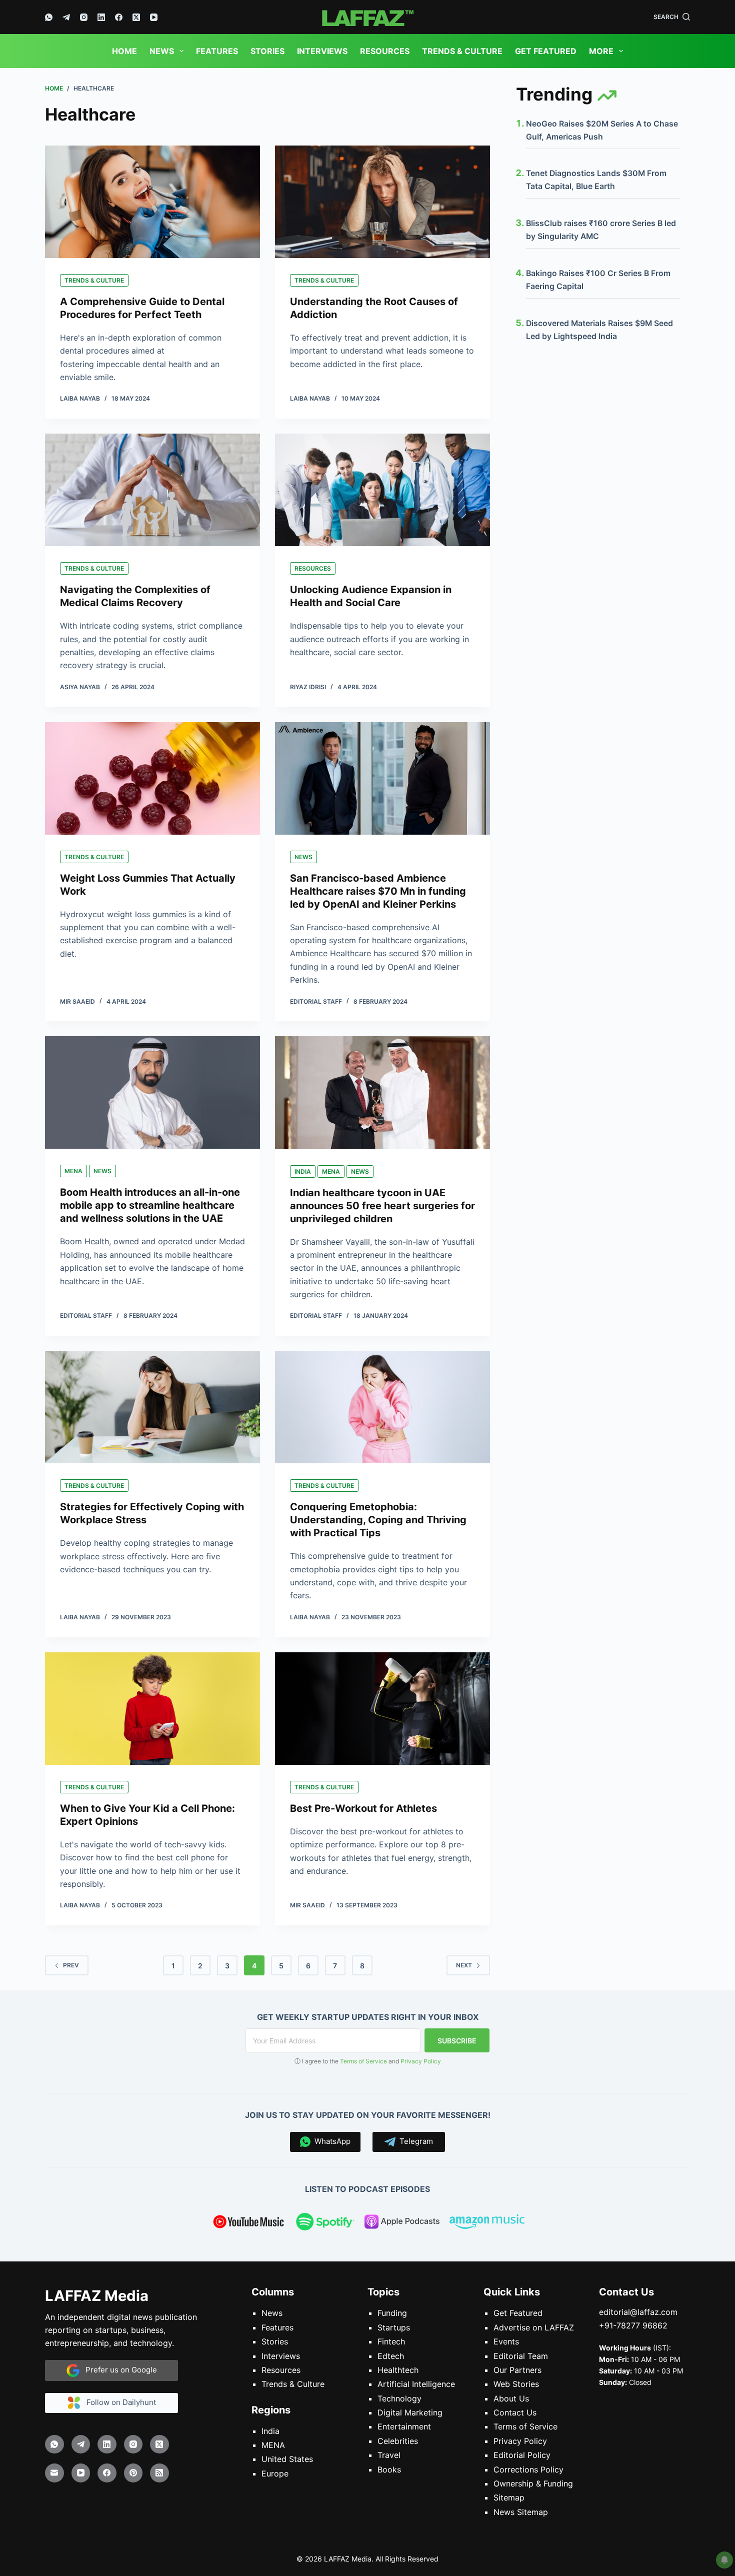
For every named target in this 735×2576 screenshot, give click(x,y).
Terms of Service (363, 2061)
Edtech (391, 2356)
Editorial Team (521, 2356)
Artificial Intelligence (416, 2384)
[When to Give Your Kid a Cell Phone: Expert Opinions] (152, 1709)
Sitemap (509, 2498)
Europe (275, 2473)
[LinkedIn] (101, 17)
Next (464, 1965)
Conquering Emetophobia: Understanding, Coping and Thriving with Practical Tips (378, 1520)
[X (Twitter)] (136, 17)
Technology (399, 2398)
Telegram (414, 2141)
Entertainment (404, 2427)
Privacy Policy (421, 2061)
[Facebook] (119, 17)
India (303, 1171)
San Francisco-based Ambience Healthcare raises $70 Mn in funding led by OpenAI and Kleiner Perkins (378, 891)
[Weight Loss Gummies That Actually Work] (152, 778)
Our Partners (517, 2370)
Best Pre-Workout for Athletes (363, 1808)
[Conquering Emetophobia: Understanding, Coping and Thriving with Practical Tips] (382, 1407)
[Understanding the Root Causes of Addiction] (382, 202)
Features (217, 51)
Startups (394, 2327)
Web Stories (516, 2384)
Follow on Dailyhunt (118, 2402)
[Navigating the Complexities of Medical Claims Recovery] (152, 490)
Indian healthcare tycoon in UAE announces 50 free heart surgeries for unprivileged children (382, 1206)
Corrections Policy (528, 2469)
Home (124, 51)
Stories (267, 51)
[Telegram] (66, 17)
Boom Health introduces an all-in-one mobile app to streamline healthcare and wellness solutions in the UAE (150, 1205)
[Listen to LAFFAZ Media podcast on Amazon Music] (487, 2223)
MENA (73, 1171)
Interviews (322, 51)
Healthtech (398, 2370)
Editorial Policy (522, 2455)
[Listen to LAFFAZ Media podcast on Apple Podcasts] (402, 2223)
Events (506, 2341)
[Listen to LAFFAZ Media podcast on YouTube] (248, 2223)
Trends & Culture (462, 51)
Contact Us (515, 2412)
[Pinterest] (133, 2473)
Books (389, 2469)
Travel (389, 2455)
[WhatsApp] (49, 17)
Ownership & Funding (533, 2483)
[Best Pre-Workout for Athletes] (382, 1709)
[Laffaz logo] (367, 17)
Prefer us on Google (118, 2370)
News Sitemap (521, 2512)
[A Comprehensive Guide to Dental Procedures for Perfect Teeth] (152, 202)
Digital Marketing (410, 2412)
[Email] (54, 2473)
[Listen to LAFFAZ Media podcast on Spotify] (325, 2223)
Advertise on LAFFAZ (534, 2327)
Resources (385, 51)
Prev (71, 1965)
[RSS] (159, 2473)
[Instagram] (84, 17)
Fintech (391, 2341)
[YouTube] (154, 17)
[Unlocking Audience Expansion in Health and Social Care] (382, 490)
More (601, 51)
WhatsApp (330, 2141)
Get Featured (546, 51)
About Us (511, 2398)
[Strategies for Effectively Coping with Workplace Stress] (152, 1407)
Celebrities (398, 2441)
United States (287, 2459)
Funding (392, 2313)
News (162, 51)
